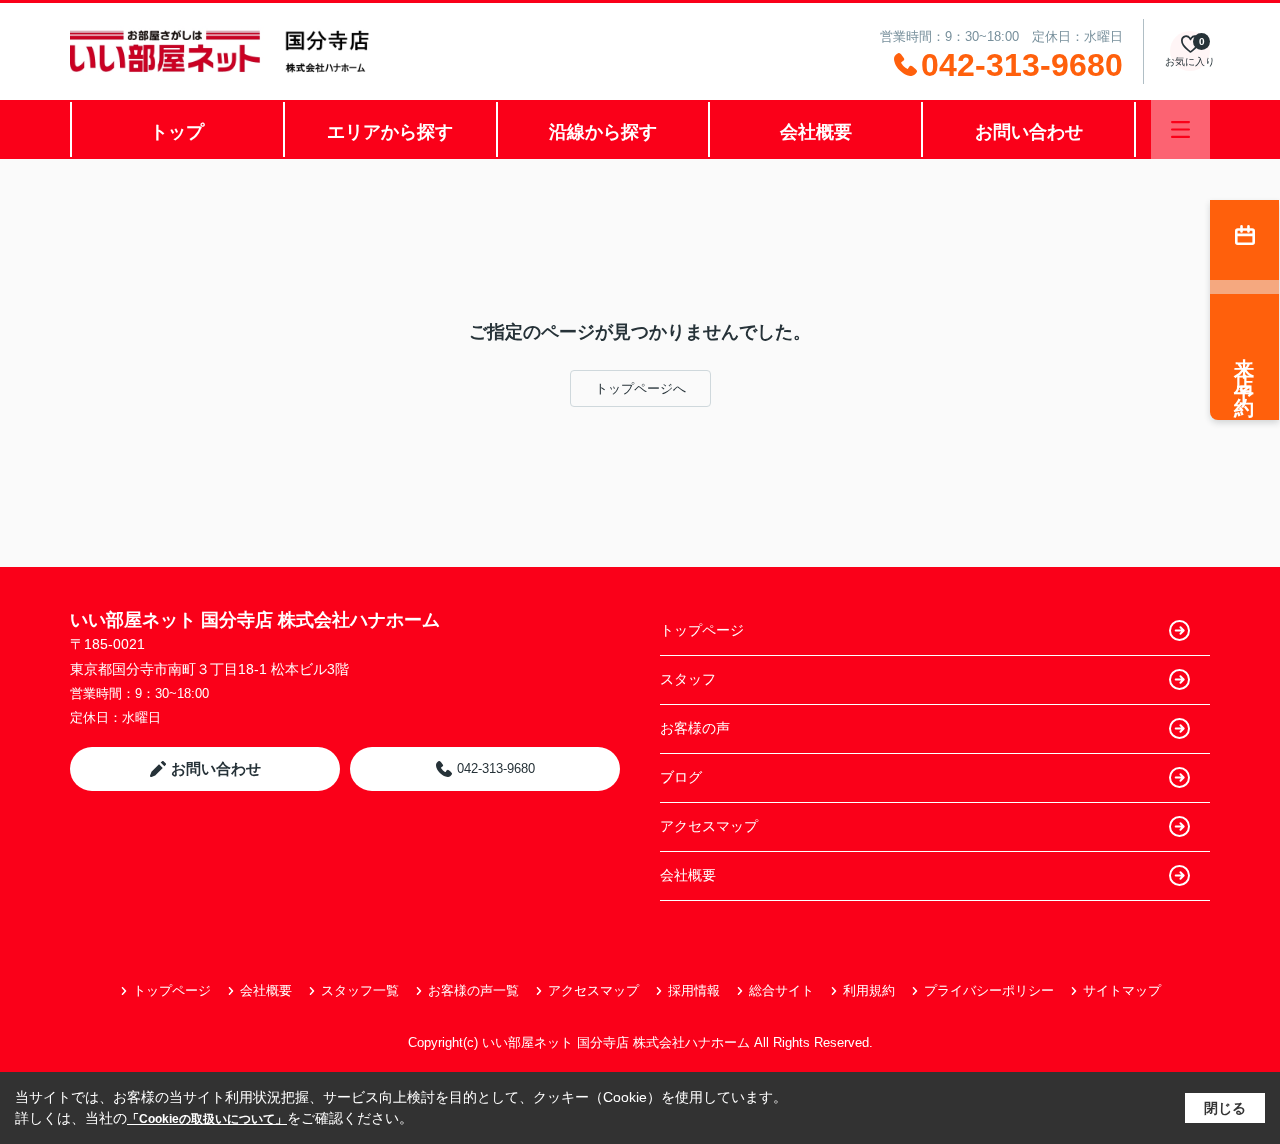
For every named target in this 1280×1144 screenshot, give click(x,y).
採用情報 (694, 990)
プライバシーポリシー (989, 990)
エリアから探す (390, 132)
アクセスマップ (709, 826)
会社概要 (816, 132)
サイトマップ (1122, 990)
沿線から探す (603, 132)
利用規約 (869, 990)
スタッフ (688, 679)
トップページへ (640, 388)
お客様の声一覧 (473, 990)
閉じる (1225, 1108)
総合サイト (781, 990)
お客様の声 (695, 728)
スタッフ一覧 (360, 990)
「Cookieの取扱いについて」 (207, 1119)
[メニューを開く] (1180, 129)
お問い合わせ (1029, 132)
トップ (177, 132)
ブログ (681, 777)
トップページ (702, 630)
